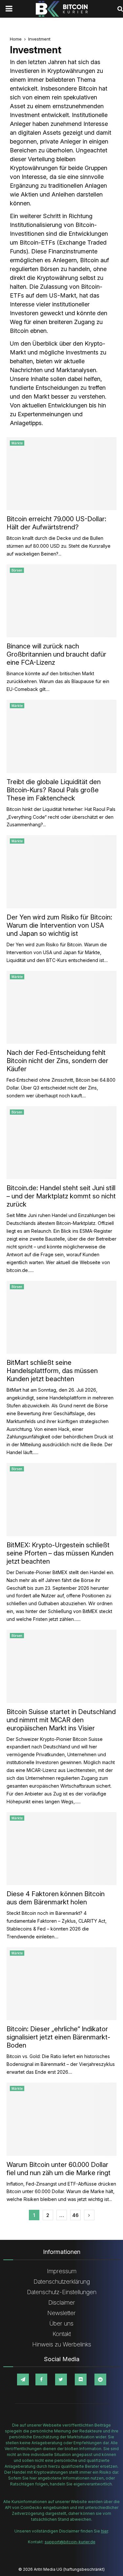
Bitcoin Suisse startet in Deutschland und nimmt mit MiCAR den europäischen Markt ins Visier (61, 1720)
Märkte (17, 443)
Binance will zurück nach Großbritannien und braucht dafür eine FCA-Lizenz (56, 654)
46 (75, 2215)
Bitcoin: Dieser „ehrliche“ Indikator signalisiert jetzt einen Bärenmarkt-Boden (58, 2037)
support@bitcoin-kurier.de (70, 2542)
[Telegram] (23, 2379)
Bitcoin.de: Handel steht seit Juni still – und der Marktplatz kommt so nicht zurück (61, 1196)
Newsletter (61, 2313)
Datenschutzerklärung (62, 2282)
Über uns (61, 2323)
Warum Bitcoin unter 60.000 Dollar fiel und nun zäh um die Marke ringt (59, 2169)
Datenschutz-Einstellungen (62, 2292)
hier (104, 2531)
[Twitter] (61, 2379)
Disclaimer (62, 2302)
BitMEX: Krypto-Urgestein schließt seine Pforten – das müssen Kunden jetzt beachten (60, 1553)
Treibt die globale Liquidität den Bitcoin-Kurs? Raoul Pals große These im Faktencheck (54, 790)
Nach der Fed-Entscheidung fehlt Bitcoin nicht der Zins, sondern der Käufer (57, 1061)
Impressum (62, 2271)
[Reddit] (100, 2379)
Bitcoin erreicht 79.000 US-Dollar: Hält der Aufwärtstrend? (56, 523)
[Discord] (81, 2379)
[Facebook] (41, 2379)
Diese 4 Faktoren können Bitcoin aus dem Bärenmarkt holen (56, 1898)
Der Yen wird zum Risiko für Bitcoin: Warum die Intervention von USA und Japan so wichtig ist (59, 925)
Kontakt (62, 2334)
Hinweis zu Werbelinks (62, 2344)
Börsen (17, 570)
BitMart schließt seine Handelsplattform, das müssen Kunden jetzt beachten (52, 1371)
